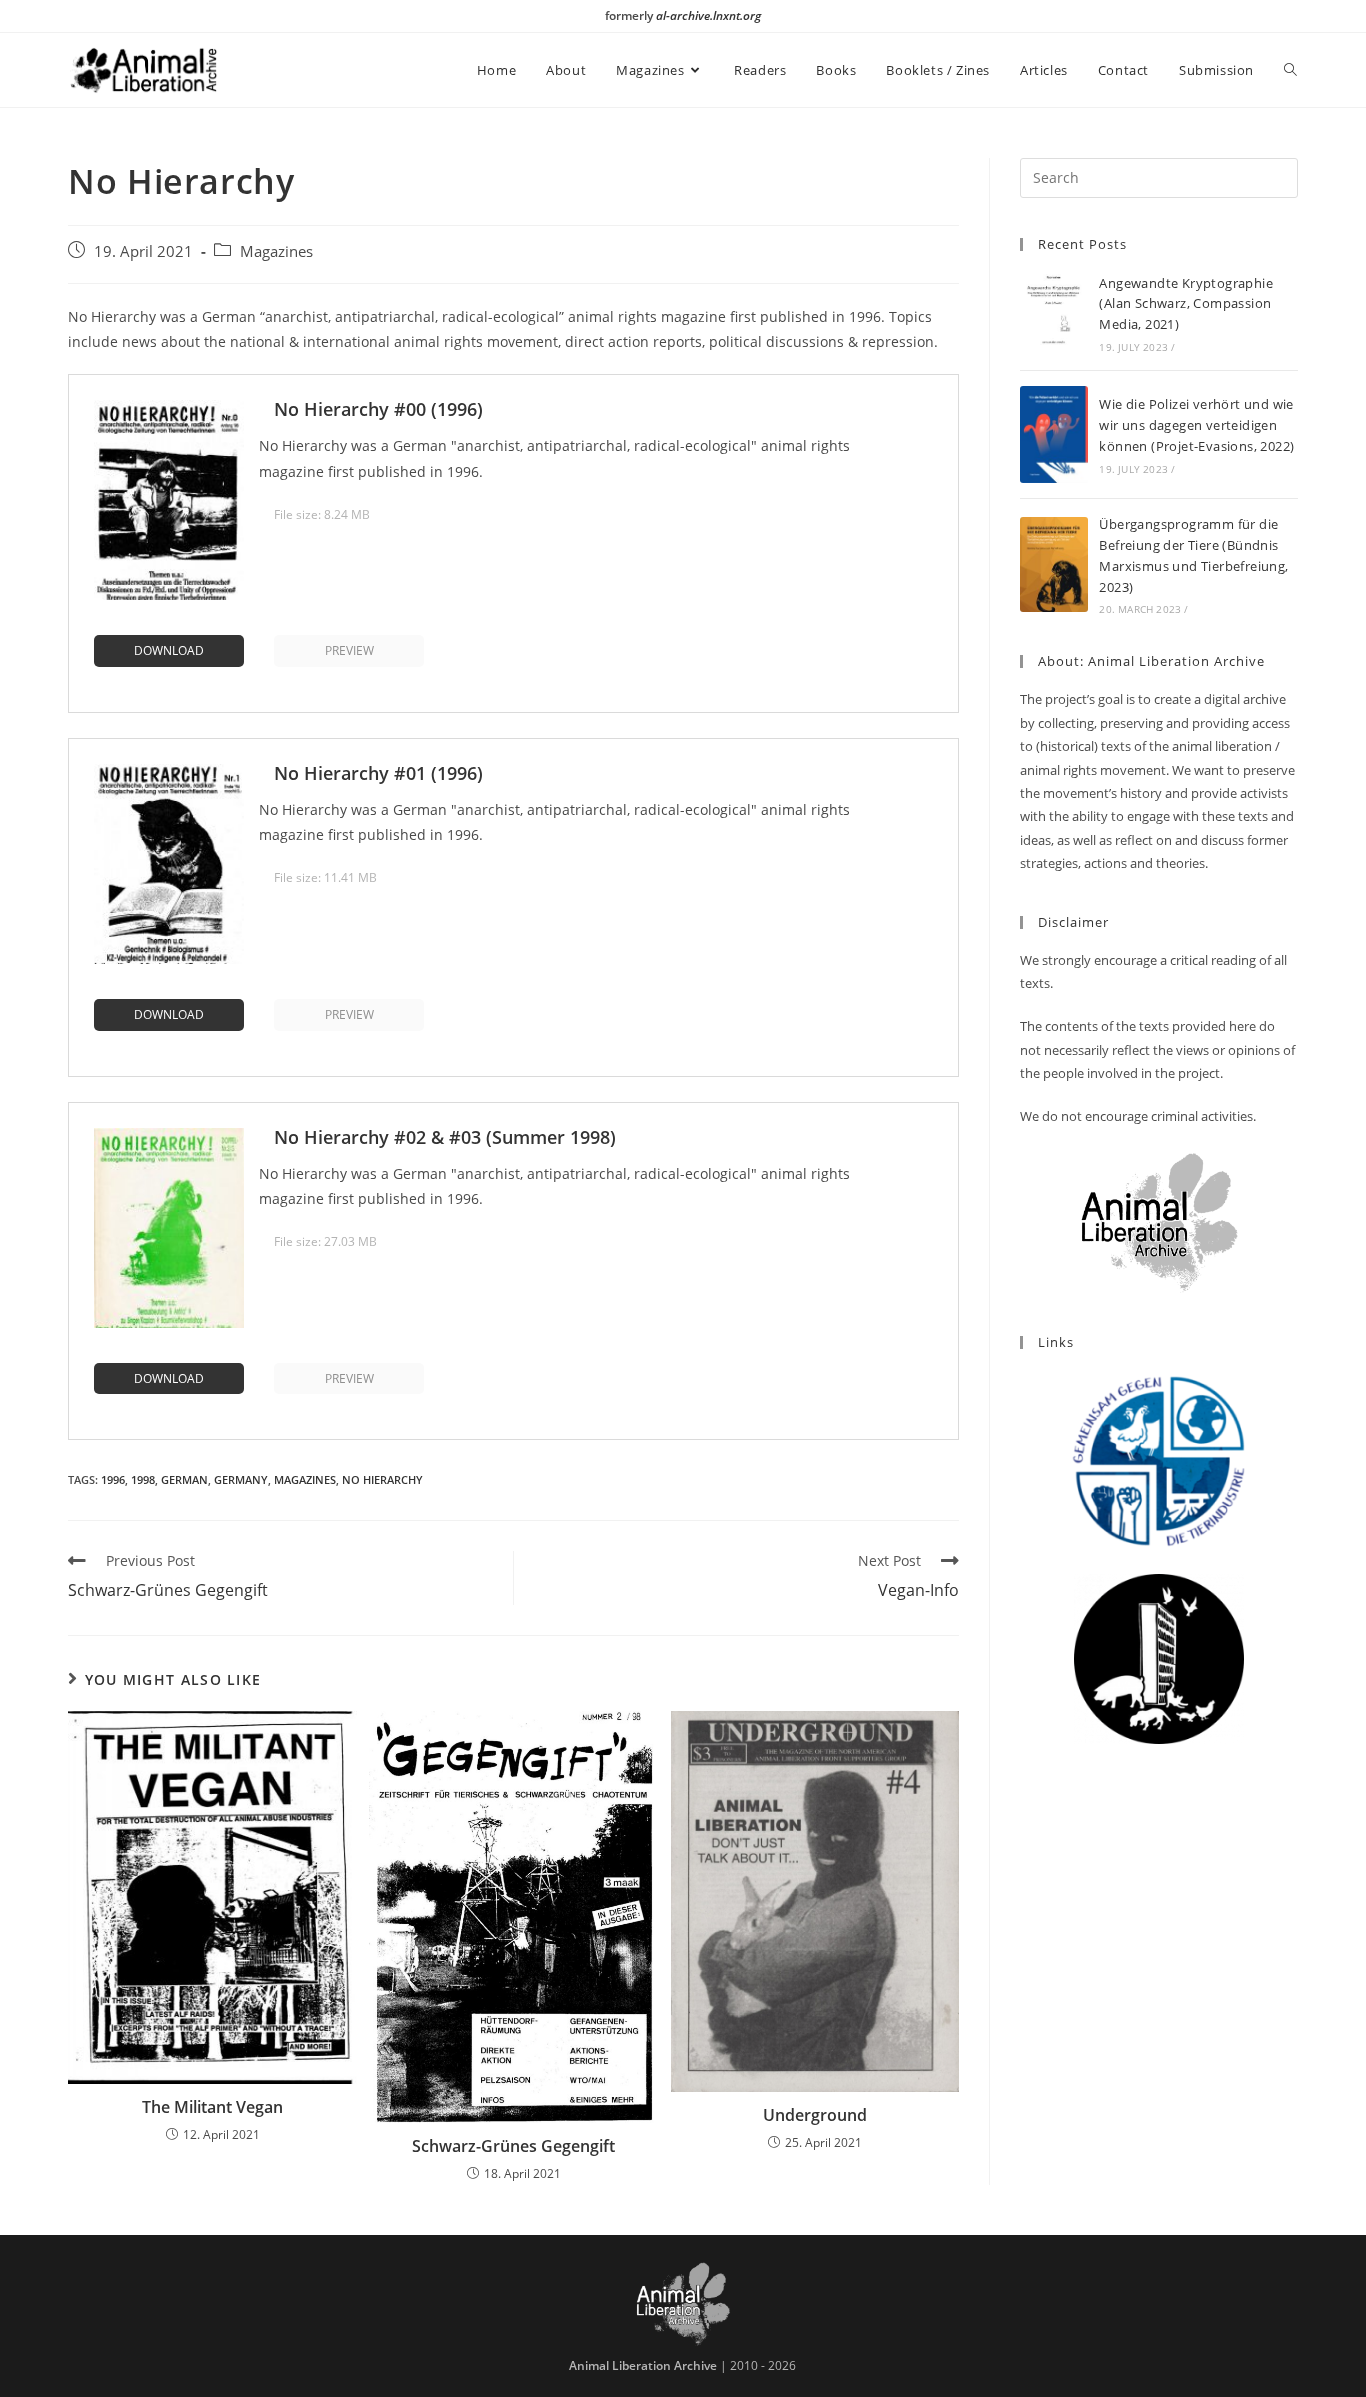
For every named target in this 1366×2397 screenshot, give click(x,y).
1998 (143, 1479)
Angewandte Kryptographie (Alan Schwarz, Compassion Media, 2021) (1186, 304)
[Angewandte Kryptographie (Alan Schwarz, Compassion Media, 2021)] (1054, 313)
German (184, 1479)
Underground (815, 2115)
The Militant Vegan (212, 2107)
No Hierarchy (382, 1479)
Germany (241, 1479)
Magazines (276, 251)
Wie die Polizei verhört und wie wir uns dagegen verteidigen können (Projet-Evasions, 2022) (1196, 425)
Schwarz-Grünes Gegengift (513, 2146)
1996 (113, 1479)
